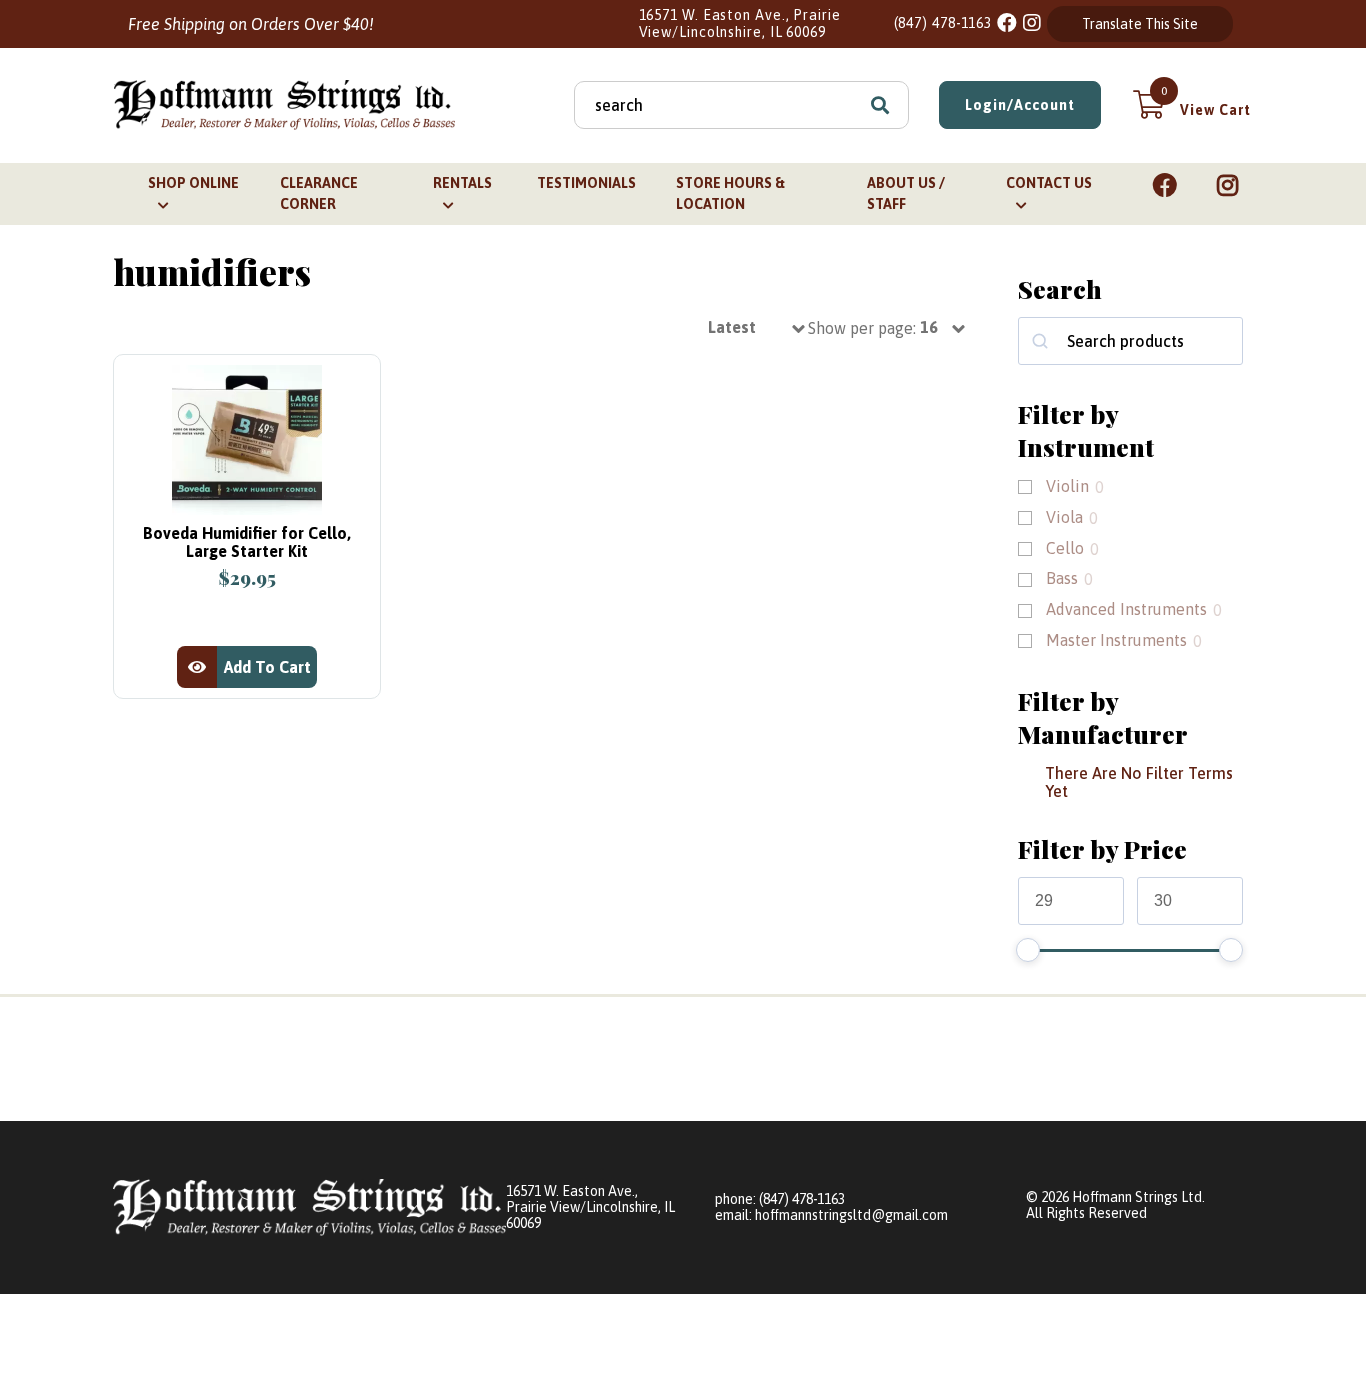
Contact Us (1049, 183)
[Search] (880, 105)
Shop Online (193, 183)
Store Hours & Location (730, 193)
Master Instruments (1116, 640)
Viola (1064, 517)
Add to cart (267, 667)
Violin (1067, 486)
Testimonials (586, 183)
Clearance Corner (319, 193)
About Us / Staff (906, 193)
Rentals (462, 183)
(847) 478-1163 (943, 23)
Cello (1065, 548)
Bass (1062, 578)
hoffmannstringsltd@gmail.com (851, 1215)
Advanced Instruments (1126, 609)
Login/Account (1020, 105)
